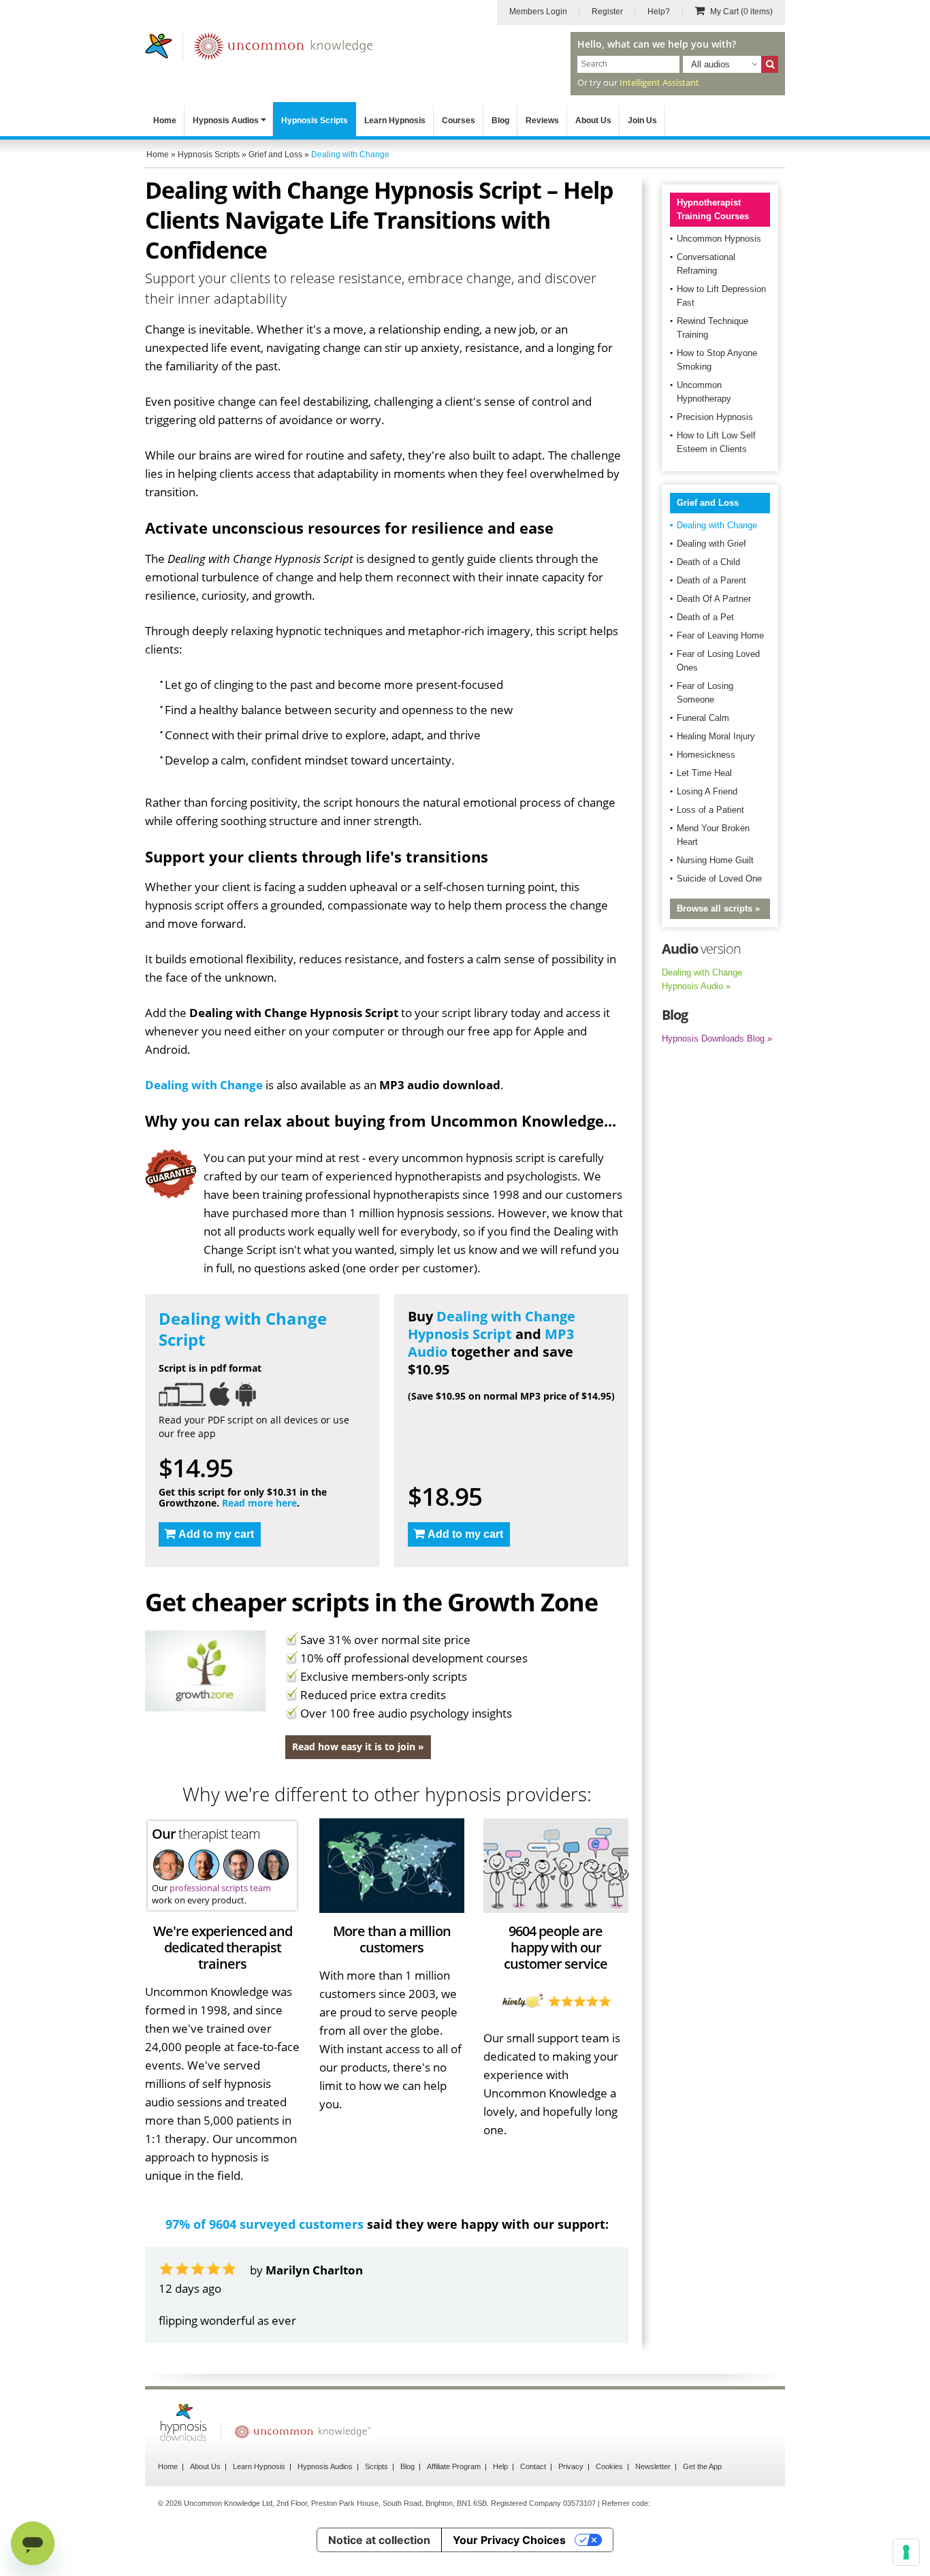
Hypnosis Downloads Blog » (717, 1039)
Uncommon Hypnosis (719, 239)
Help (500, 2466)
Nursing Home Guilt (715, 860)
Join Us (642, 120)
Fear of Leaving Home (720, 635)
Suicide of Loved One (719, 879)
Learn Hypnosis (395, 120)
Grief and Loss (708, 503)
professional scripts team (220, 1888)
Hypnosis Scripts (315, 120)
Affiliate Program (454, 2466)
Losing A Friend (707, 791)
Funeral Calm (703, 718)
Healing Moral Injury (716, 736)
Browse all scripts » (718, 908)
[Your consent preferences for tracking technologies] (906, 2552)
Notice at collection (379, 2540)
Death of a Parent (711, 580)
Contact (533, 2466)
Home (165, 120)
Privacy (571, 2466)
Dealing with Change (204, 1085)
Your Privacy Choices (509, 2540)
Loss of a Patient (710, 810)
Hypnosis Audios (226, 120)
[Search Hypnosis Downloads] (770, 64)
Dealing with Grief (711, 544)
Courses (459, 120)
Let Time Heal (704, 773)
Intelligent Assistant (659, 82)
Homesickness (706, 755)
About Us (593, 120)
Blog (500, 120)
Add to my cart (216, 1534)
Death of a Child (708, 562)
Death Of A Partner (714, 599)
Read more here (259, 1503)
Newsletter (653, 2466)
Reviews (542, 120)
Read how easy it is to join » (358, 1746)
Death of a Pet (705, 617)
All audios (710, 64)
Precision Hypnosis (715, 417)
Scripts (376, 2466)
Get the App (702, 2466)
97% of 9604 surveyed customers (264, 2224)
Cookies (609, 2466)
